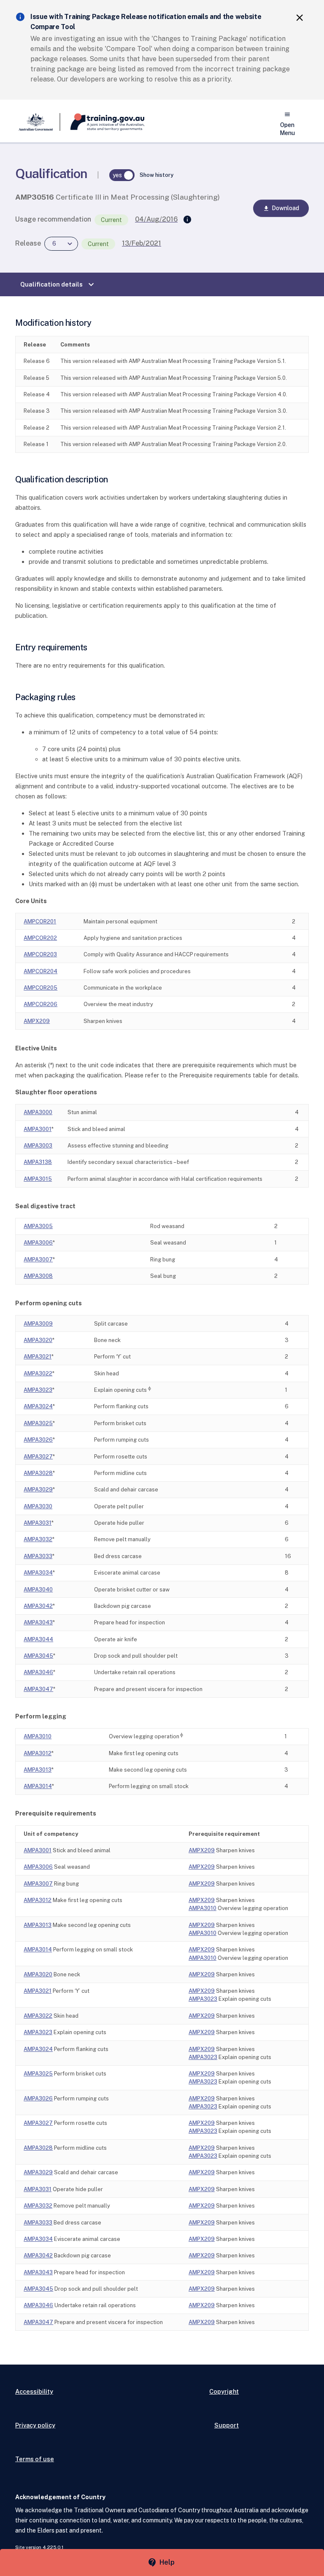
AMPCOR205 (40, 988)
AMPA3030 (38, 1506)
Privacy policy (35, 2425)
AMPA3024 (38, 1406)
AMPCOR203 (40, 954)
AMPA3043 (38, 1622)
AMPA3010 (38, 1736)
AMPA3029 (38, 1490)
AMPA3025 (38, 1423)
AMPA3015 (38, 1179)
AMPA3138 (38, 1162)
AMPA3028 (38, 1473)
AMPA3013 (38, 1770)
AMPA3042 (38, 1606)
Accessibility (34, 2391)
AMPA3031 (38, 1523)
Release (28, 243)
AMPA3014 (38, 1786)
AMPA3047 (38, 1689)
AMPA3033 (38, 1556)
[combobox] (61, 244)
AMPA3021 (38, 1357)
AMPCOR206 (40, 1004)
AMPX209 (37, 1021)
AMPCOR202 (40, 938)
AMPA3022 (38, 1373)
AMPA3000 (38, 1112)
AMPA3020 (38, 1340)
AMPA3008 (38, 1276)
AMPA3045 (38, 1656)
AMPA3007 (38, 1260)
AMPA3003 (38, 1146)
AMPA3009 (38, 1324)
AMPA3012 (38, 1753)
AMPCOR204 (40, 971)
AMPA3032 (38, 1539)
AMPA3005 (38, 1226)
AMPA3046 (38, 1672)
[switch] (122, 175)
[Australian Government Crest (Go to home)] (38, 122)
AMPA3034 (38, 1573)
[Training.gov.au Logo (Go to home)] (102, 122)
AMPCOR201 (40, 921)
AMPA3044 (38, 1639)
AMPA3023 (38, 1390)
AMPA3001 (38, 1129)
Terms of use (35, 2459)
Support (227, 2425)
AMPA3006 (38, 1243)
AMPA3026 (38, 1440)
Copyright (224, 2391)
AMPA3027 (38, 1457)
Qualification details (58, 284)
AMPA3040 (38, 1590)
